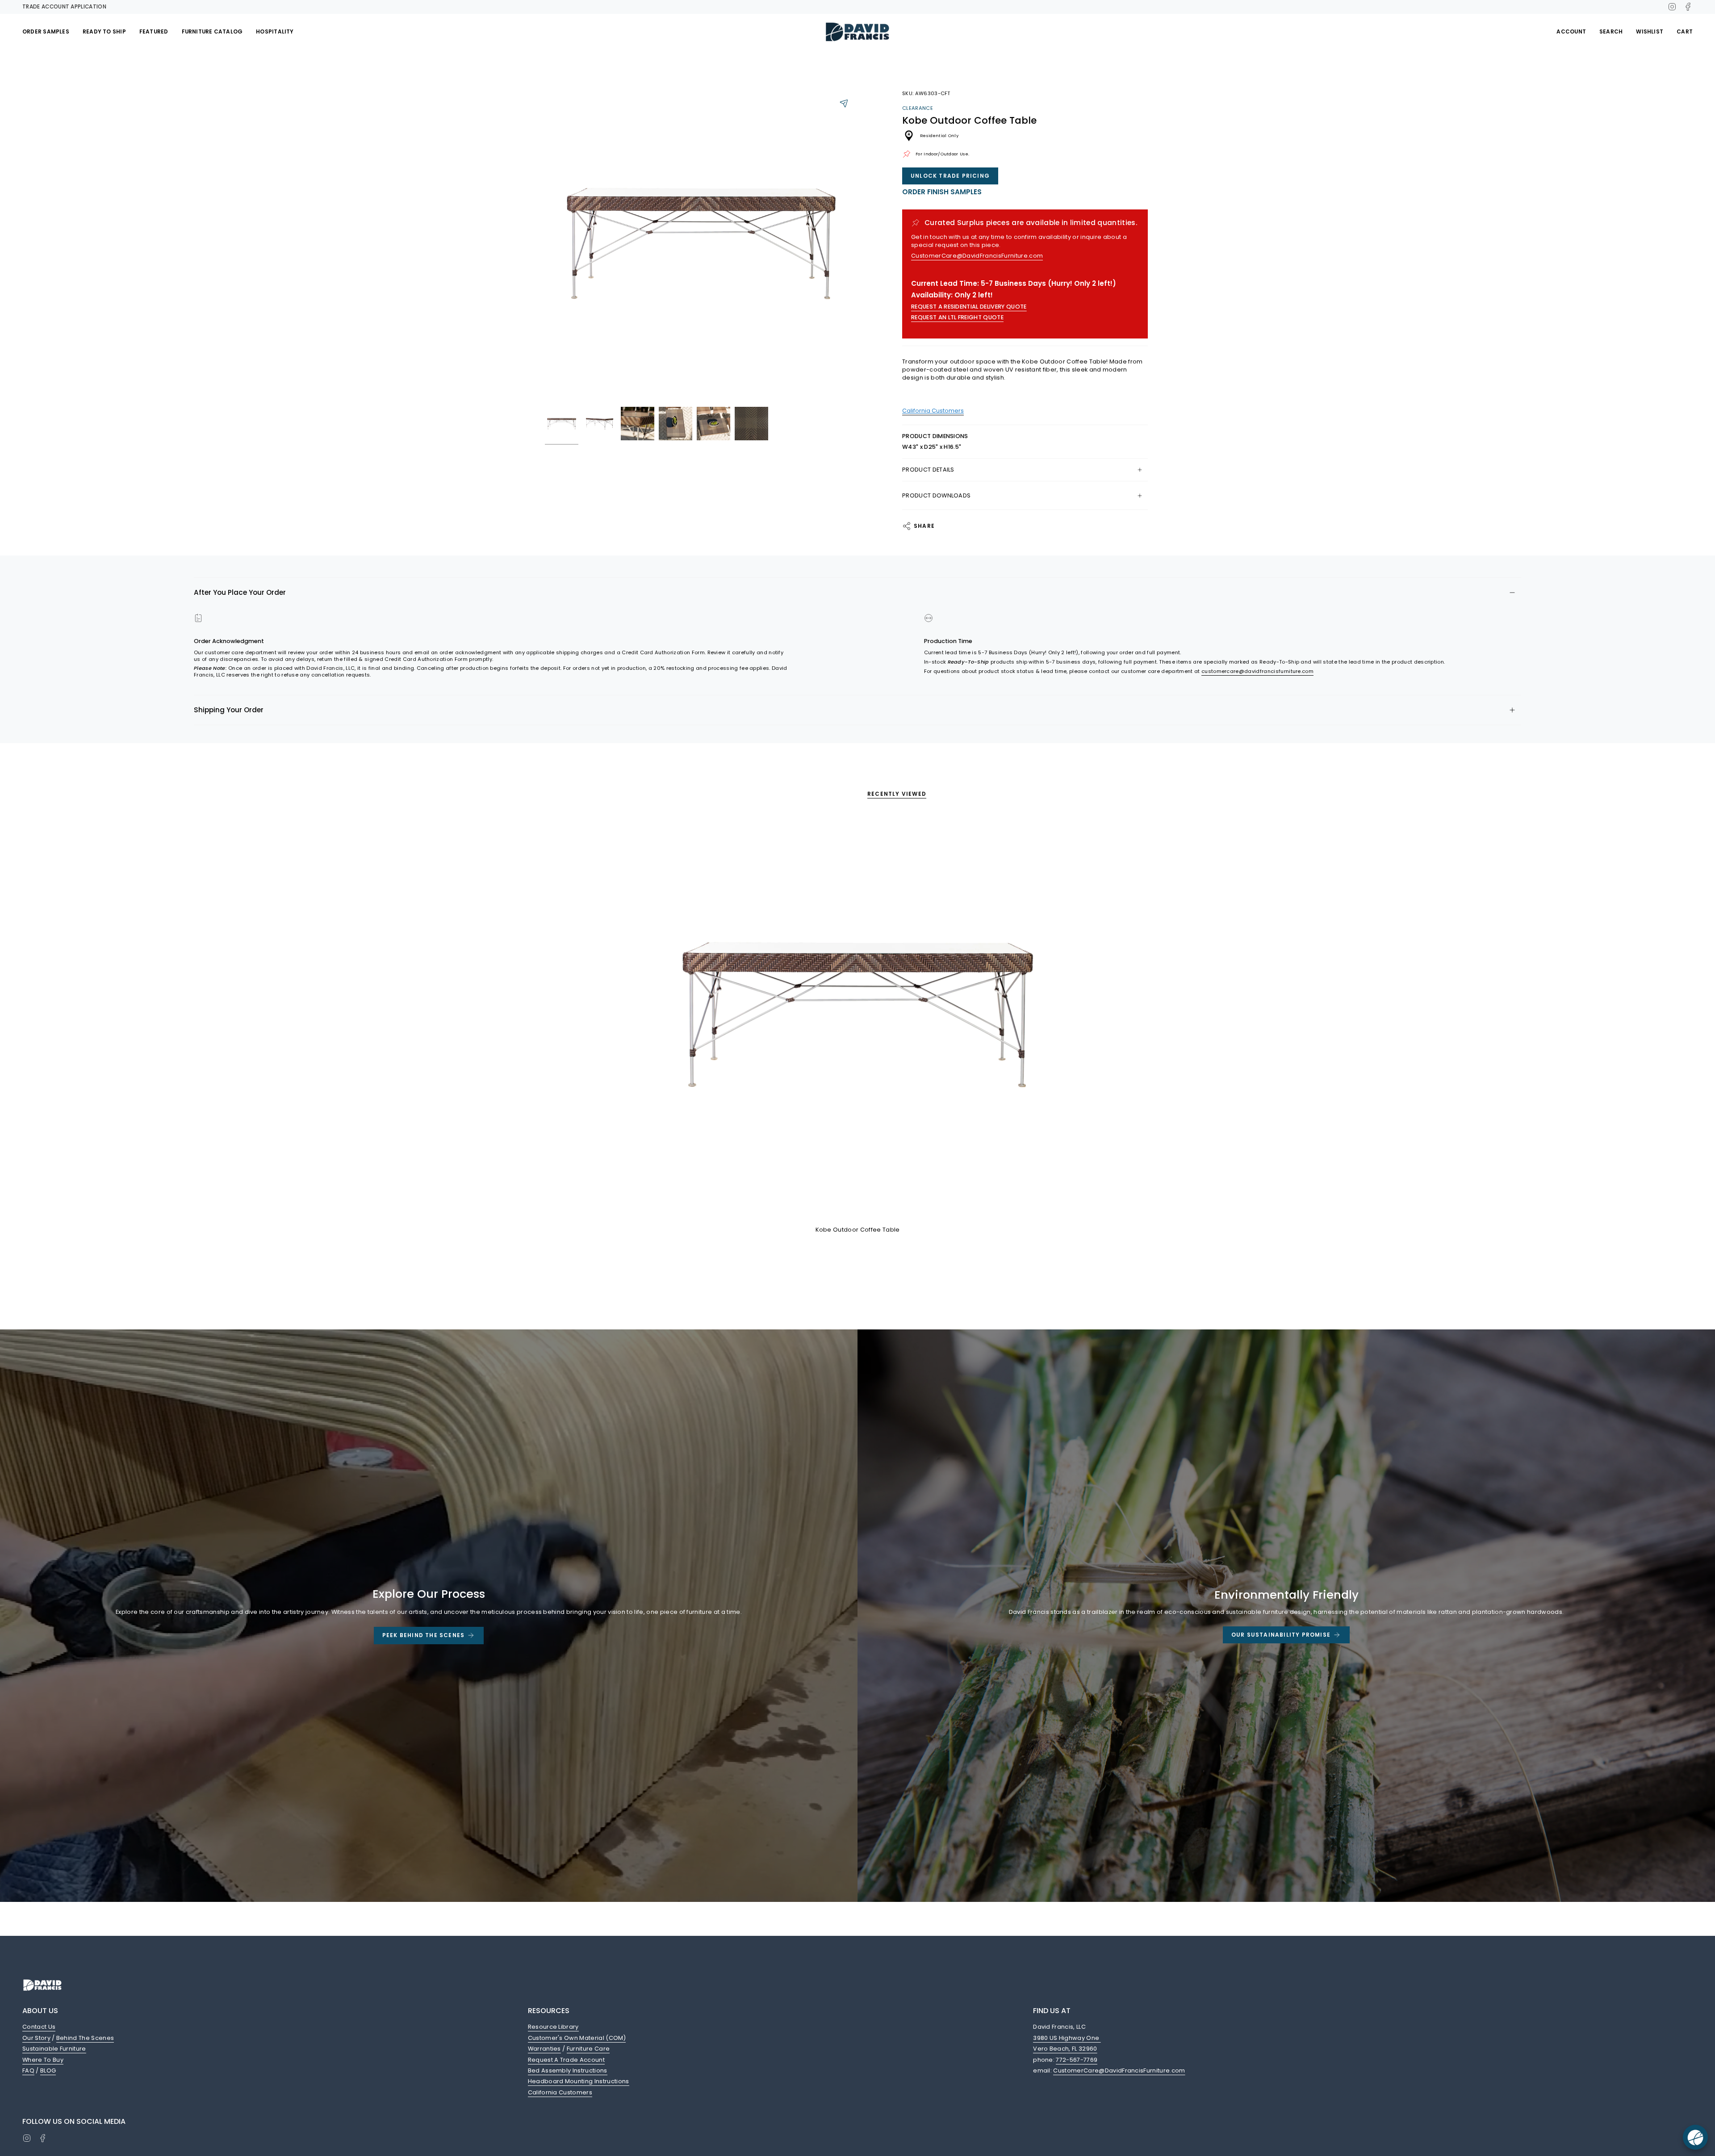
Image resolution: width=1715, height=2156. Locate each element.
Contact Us (39, 2027)
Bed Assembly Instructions (568, 2070)
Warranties (544, 2049)
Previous (545, 246)
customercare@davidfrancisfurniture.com (1257, 671)
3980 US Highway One (1067, 2038)
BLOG (48, 2070)
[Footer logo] (42, 1985)
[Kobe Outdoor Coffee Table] (858, 1018)
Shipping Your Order (229, 710)
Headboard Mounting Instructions (579, 2081)
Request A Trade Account (566, 2060)
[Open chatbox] (1695, 2137)
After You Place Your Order (240, 592)
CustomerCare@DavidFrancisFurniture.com (977, 256)
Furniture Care (588, 2049)
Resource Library (553, 2027)
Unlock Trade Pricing (950, 176)
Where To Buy (43, 2060)
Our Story (36, 2038)
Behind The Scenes (85, 2038)
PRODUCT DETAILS (928, 470)
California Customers (560, 2092)
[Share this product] (844, 103)
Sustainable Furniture (54, 2049)
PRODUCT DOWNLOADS (936, 495)
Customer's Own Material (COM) (577, 2038)
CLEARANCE (918, 108)
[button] (46, 32)
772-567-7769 (1077, 2060)
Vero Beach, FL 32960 (1065, 2049)
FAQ (28, 2070)
